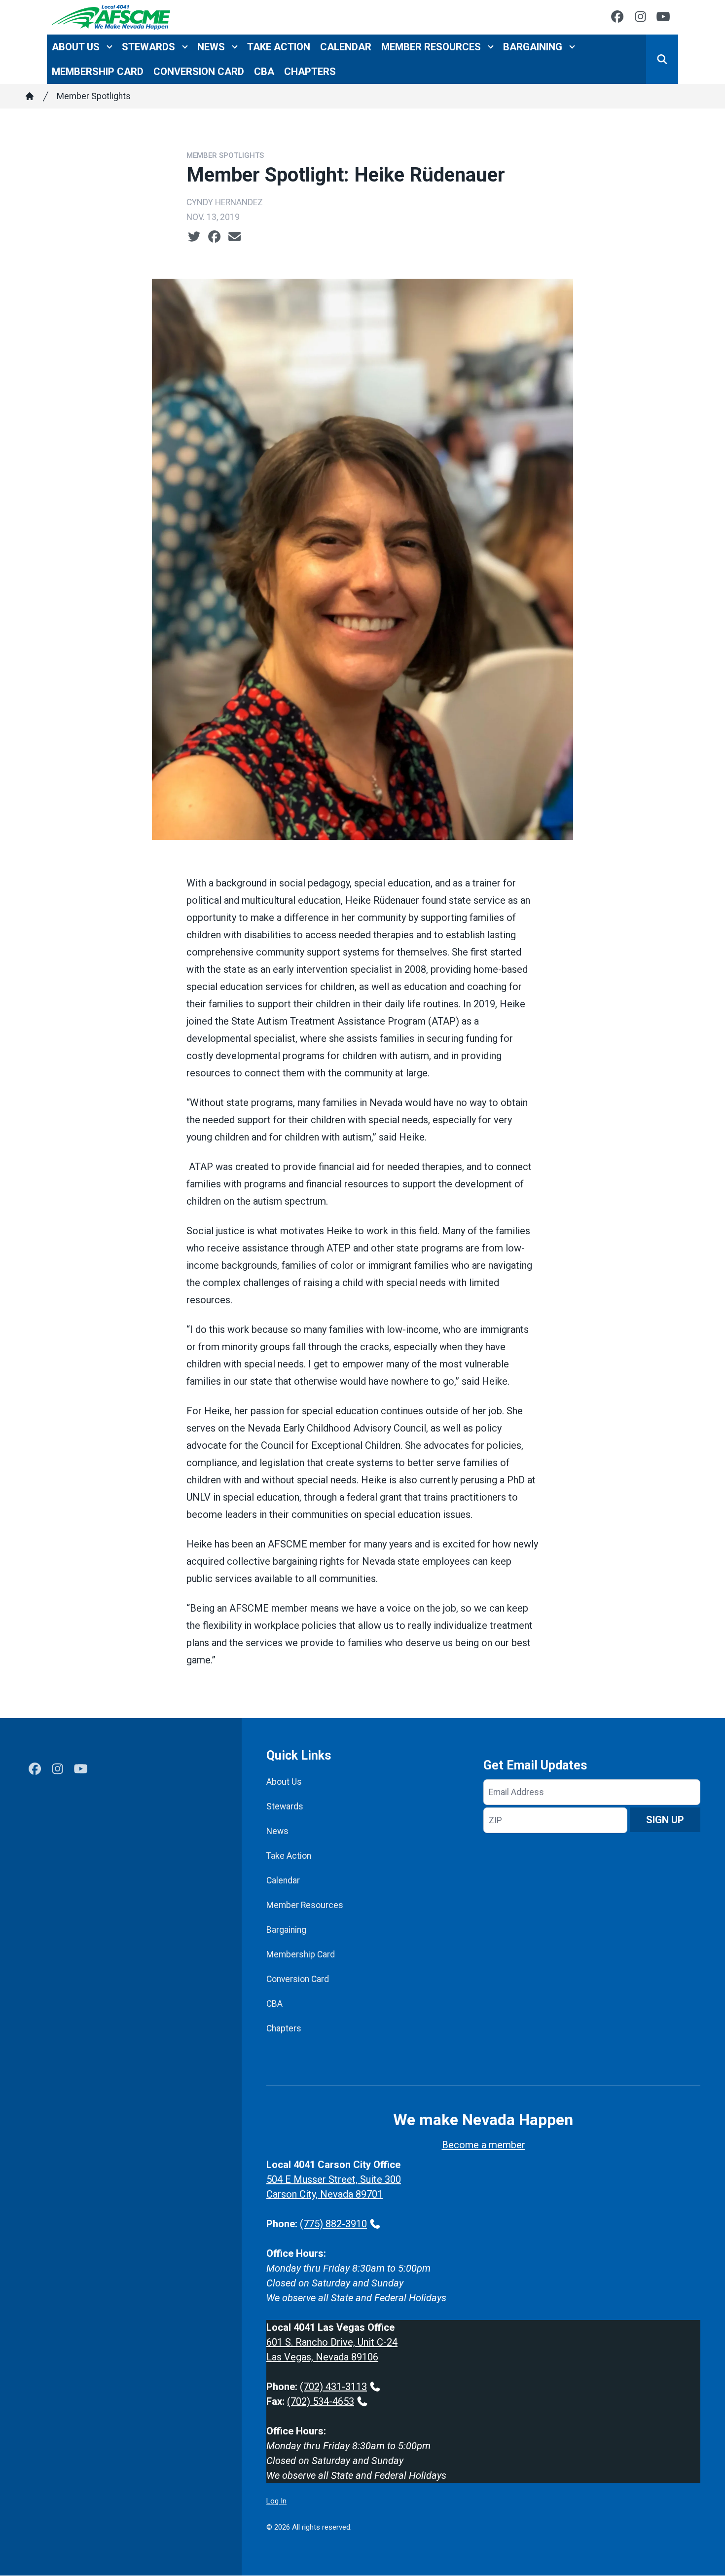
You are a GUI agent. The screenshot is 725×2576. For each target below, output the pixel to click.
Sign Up (665, 1820)
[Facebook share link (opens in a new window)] (214, 237)
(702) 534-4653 (321, 2401)
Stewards (148, 47)
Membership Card (98, 72)
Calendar (346, 47)
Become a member (484, 2145)
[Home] (30, 96)
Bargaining (533, 47)
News (211, 47)
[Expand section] (109, 47)
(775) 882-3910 (333, 2224)
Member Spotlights (94, 96)
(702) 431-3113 (333, 2387)
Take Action (279, 47)
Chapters (310, 72)
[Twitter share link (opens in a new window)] (194, 237)
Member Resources (431, 47)
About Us (76, 47)
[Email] (235, 237)
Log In (276, 2501)
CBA (264, 72)
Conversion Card (199, 72)
